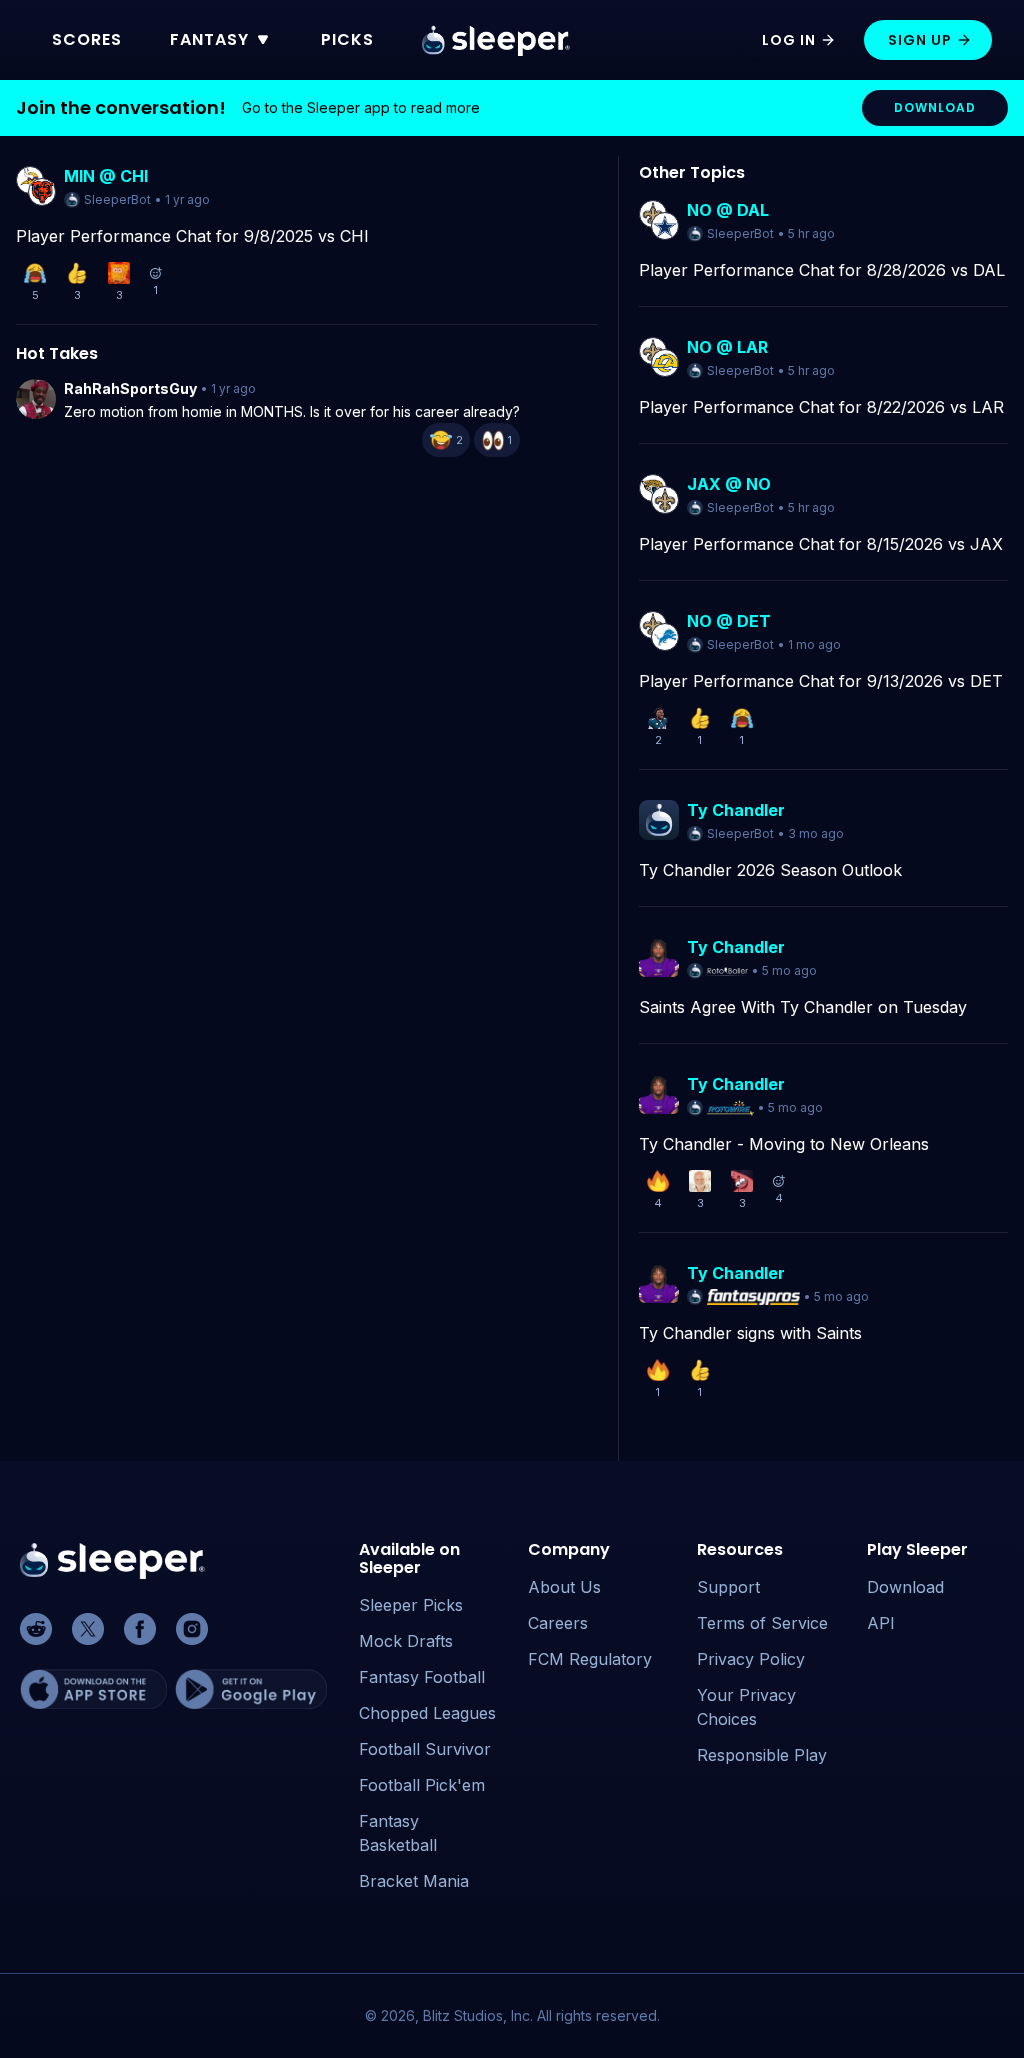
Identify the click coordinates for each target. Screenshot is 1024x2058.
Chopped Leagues (427, 1713)
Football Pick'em (422, 1785)
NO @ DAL (728, 210)
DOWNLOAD (935, 107)
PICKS (347, 39)
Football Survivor (425, 1749)
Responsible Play (762, 1755)
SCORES (87, 39)
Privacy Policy (751, 1659)
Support (728, 1587)
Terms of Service (762, 1623)
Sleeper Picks (411, 1605)
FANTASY (209, 39)
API (881, 1623)
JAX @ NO (729, 484)
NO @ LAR (727, 347)
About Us (564, 1587)
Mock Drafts (406, 1641)
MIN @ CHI (106, 176)
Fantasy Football (422, 1677)
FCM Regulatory (590, 1659)
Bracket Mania (414, 1881)
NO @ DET (729, 621)
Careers (558, 1623)
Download (905, 1587)
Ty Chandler (736, 810)
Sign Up (920, 40)
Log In (789, 40)
